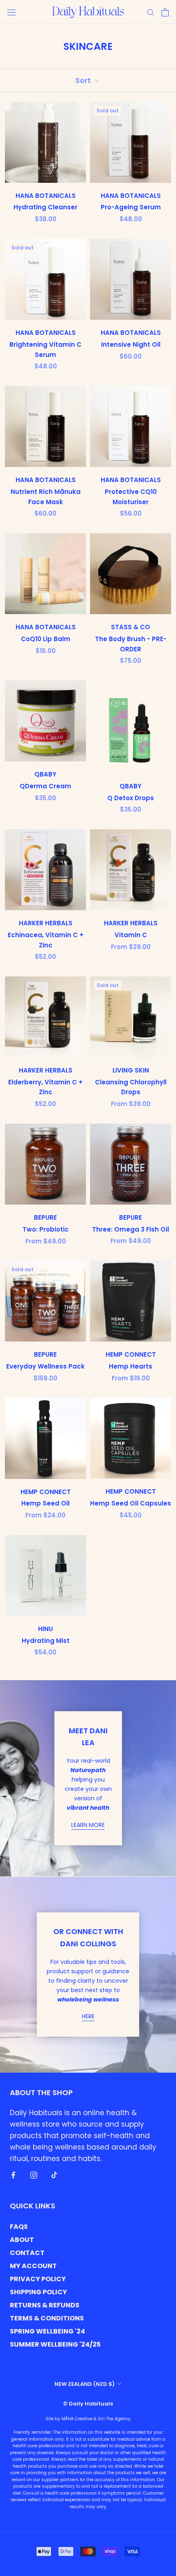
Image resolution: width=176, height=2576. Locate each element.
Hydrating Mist (46, 1641)
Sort (84, 80)
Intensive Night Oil (131, 344)
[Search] (151, 12)
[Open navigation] (11, 12)
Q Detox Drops (131, 798)
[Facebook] (13, 2174)
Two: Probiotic (46, 1229)
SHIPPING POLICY (38, 2292)
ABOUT (22, 2240)
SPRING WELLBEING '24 (47, 2331)
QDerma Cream (45, 786)
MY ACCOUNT (33, 2266)
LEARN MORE (88, 1825)
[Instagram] (34, 2174)
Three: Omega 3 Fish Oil (131, 1229)
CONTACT (27, 2253)
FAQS (19, 2227)
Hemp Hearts (131, 1366)
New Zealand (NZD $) (85, 2384)
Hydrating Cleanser (45, 207)
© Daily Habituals (88, 2404)
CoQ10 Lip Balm (46, 639)
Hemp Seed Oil (45, 1503)
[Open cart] (165, 12)
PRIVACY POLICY (38, 2279)
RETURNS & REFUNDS (45, 2305)
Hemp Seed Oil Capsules (131, 1503)
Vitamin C (131, 935)
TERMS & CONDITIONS (47, 2318)
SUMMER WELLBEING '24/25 (55, 2344)
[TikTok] (54, 2174)
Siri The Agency (114, 2419)
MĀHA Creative (77, 2419)
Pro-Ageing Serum (131, 207)
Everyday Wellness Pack (45, 1366)
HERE (88, 2016)
